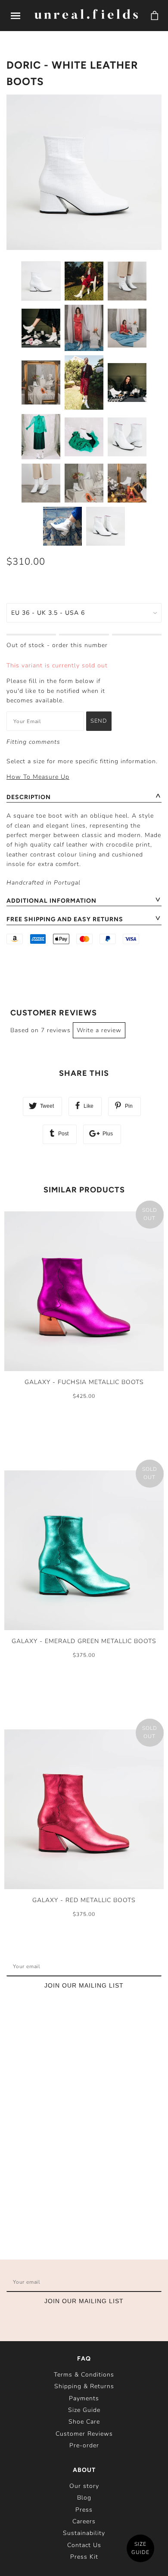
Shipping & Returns (84, 2386)
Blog (84, 2498)
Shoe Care (84, 2422)
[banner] (86, 15)
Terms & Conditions (84, 2375)
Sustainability (84, 2533)
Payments (84, 2398)
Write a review (99, 1030)
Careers (84, 2521)
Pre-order (84, 2445)
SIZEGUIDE (140, 2548)
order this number (80, 645)
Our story (84, 2486)
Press (84, 2510)
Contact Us (84, 2545)
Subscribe (135, 1966)
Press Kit (84, 2557)
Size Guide (84, 2410)
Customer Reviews (84, 2434)
